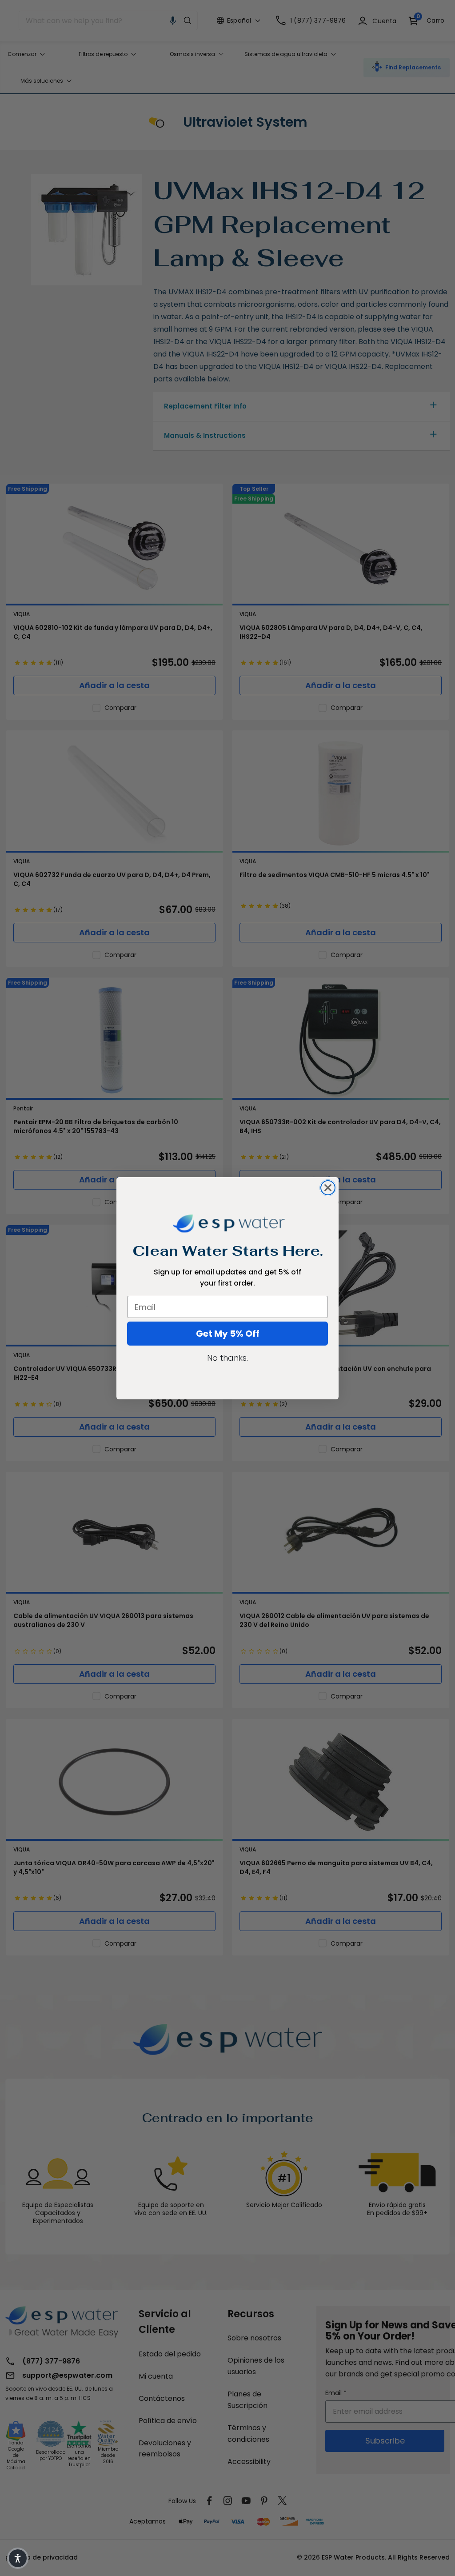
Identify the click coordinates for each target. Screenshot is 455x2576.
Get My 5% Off (228, 1334)
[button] (18, 2558)
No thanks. (227, 1358)
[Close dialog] (328, 1188)
